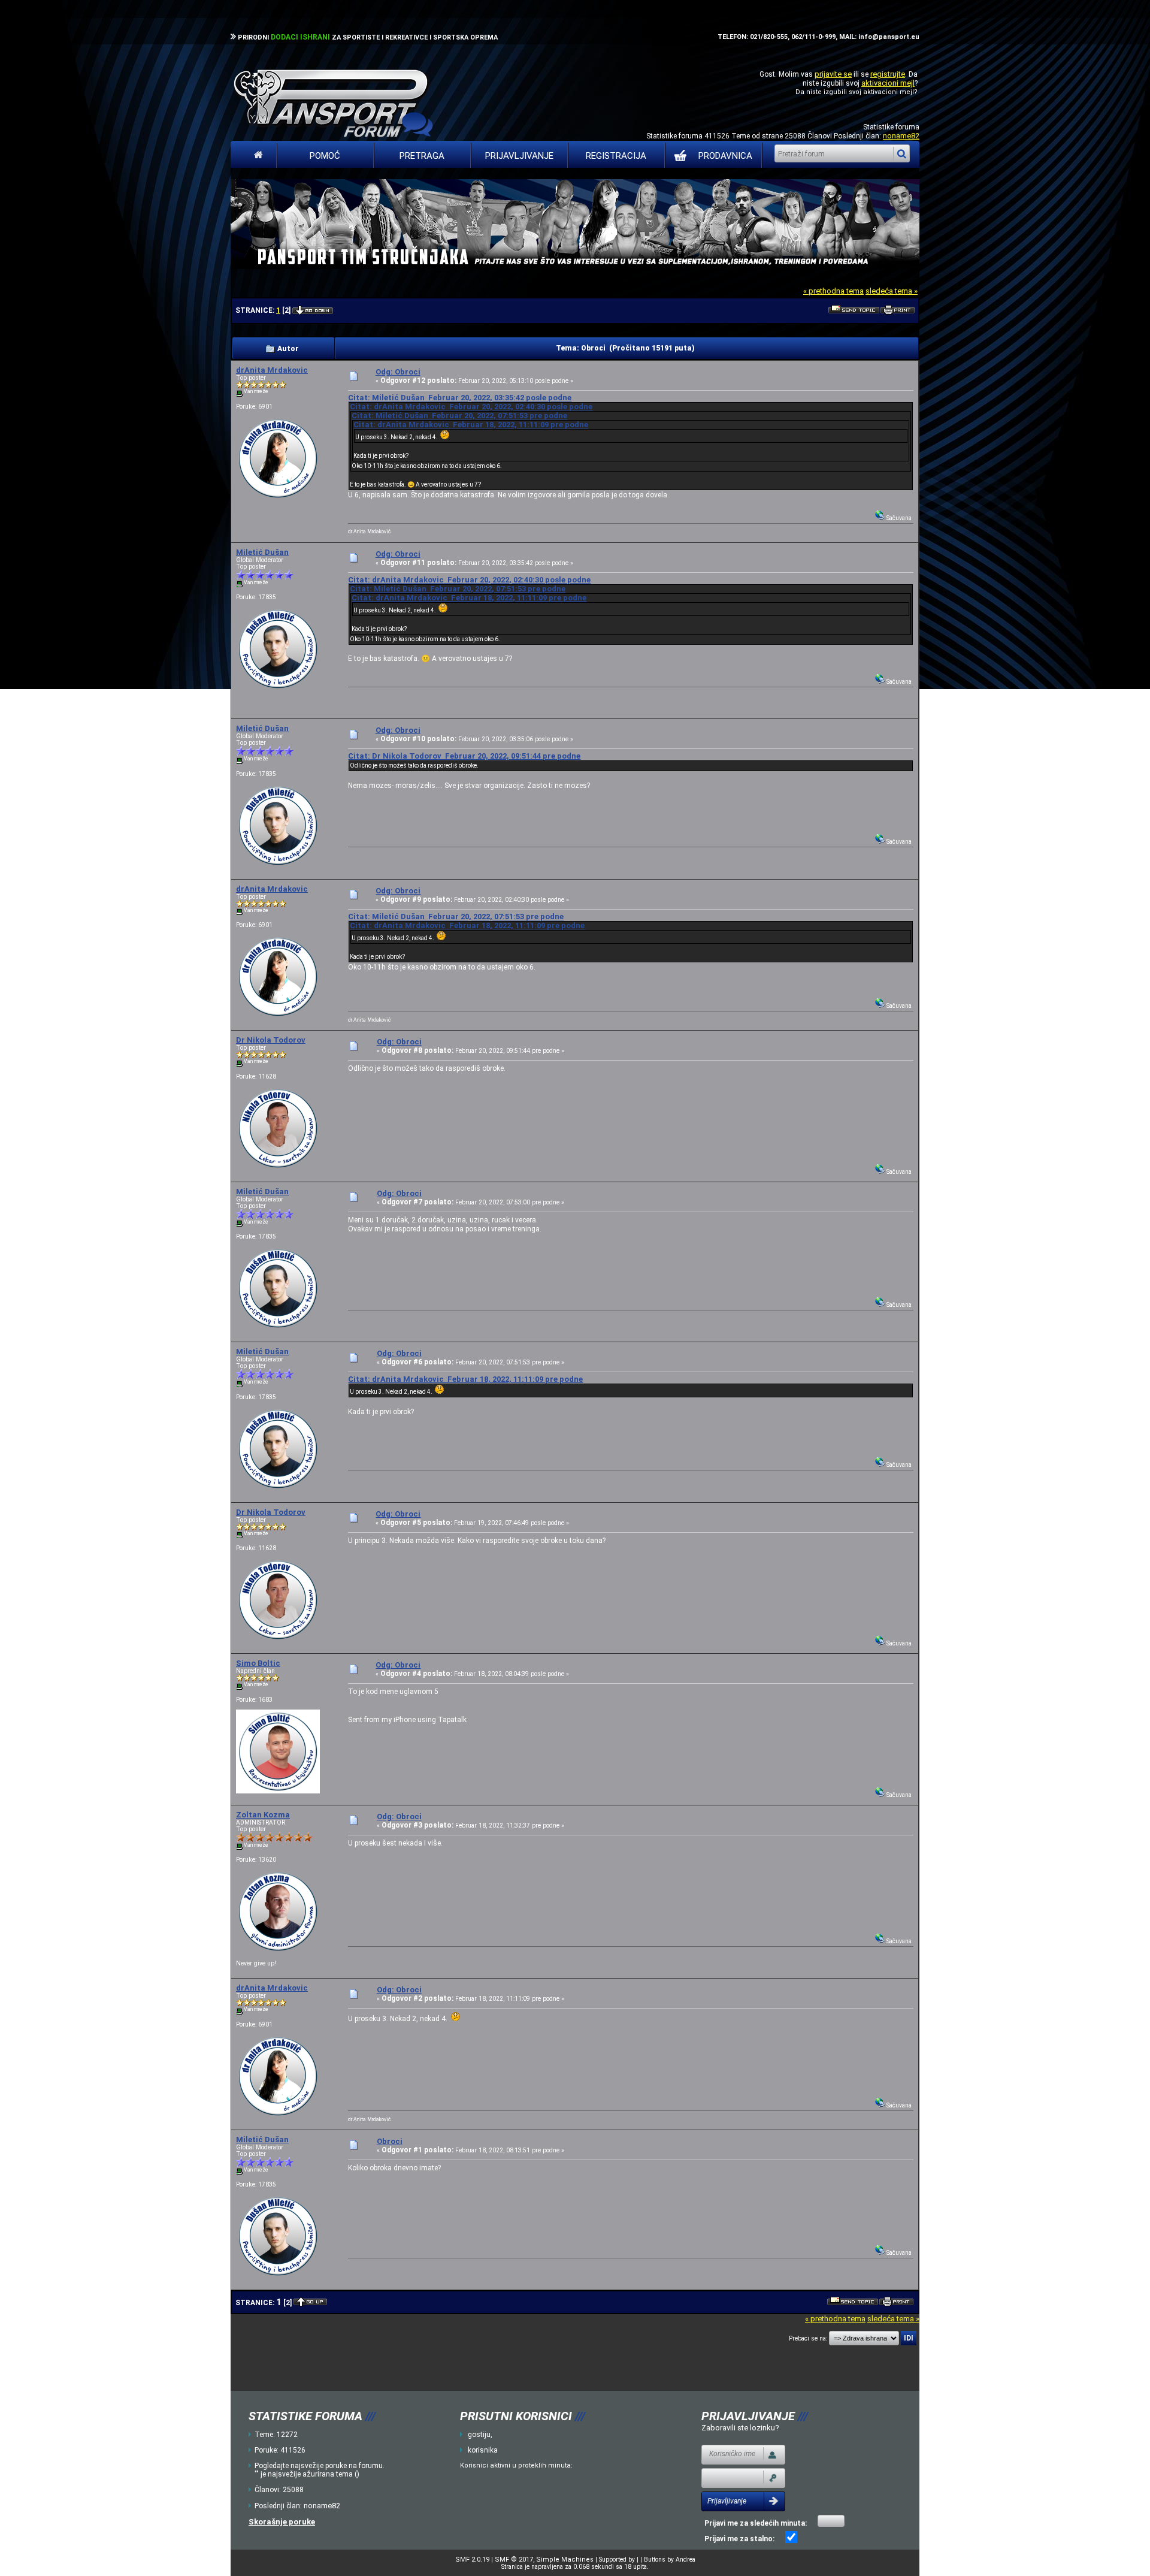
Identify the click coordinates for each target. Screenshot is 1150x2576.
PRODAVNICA (725, 156)
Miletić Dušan (262, 552)
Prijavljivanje (519, 156)
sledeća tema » (892, 291)
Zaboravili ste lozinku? (740, 2428)
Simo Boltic (258, 1663)
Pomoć (325, 156)
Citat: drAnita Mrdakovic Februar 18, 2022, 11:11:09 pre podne (471, 425)
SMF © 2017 (514, 2560)
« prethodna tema (833, 291)
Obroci (390, 2141)
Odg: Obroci (398, 372)
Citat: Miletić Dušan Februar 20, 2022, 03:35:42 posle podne (460, 398)
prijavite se (833, 74)
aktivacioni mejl (888, 83)
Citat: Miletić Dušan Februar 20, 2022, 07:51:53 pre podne (459, 416)
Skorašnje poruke (282, 2522)
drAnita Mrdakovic (272, 370)
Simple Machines (565, 2560)
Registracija (616, 156)
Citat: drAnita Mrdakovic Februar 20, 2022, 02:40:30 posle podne (471, 407)
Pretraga (422, 156)
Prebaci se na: (808, 2338)
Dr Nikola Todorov (271, 1040)
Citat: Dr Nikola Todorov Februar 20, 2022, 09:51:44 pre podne (464, 756)
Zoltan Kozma (263, 1815)
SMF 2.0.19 (472, 2560)
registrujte (888, 74)
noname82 (901, 136)
